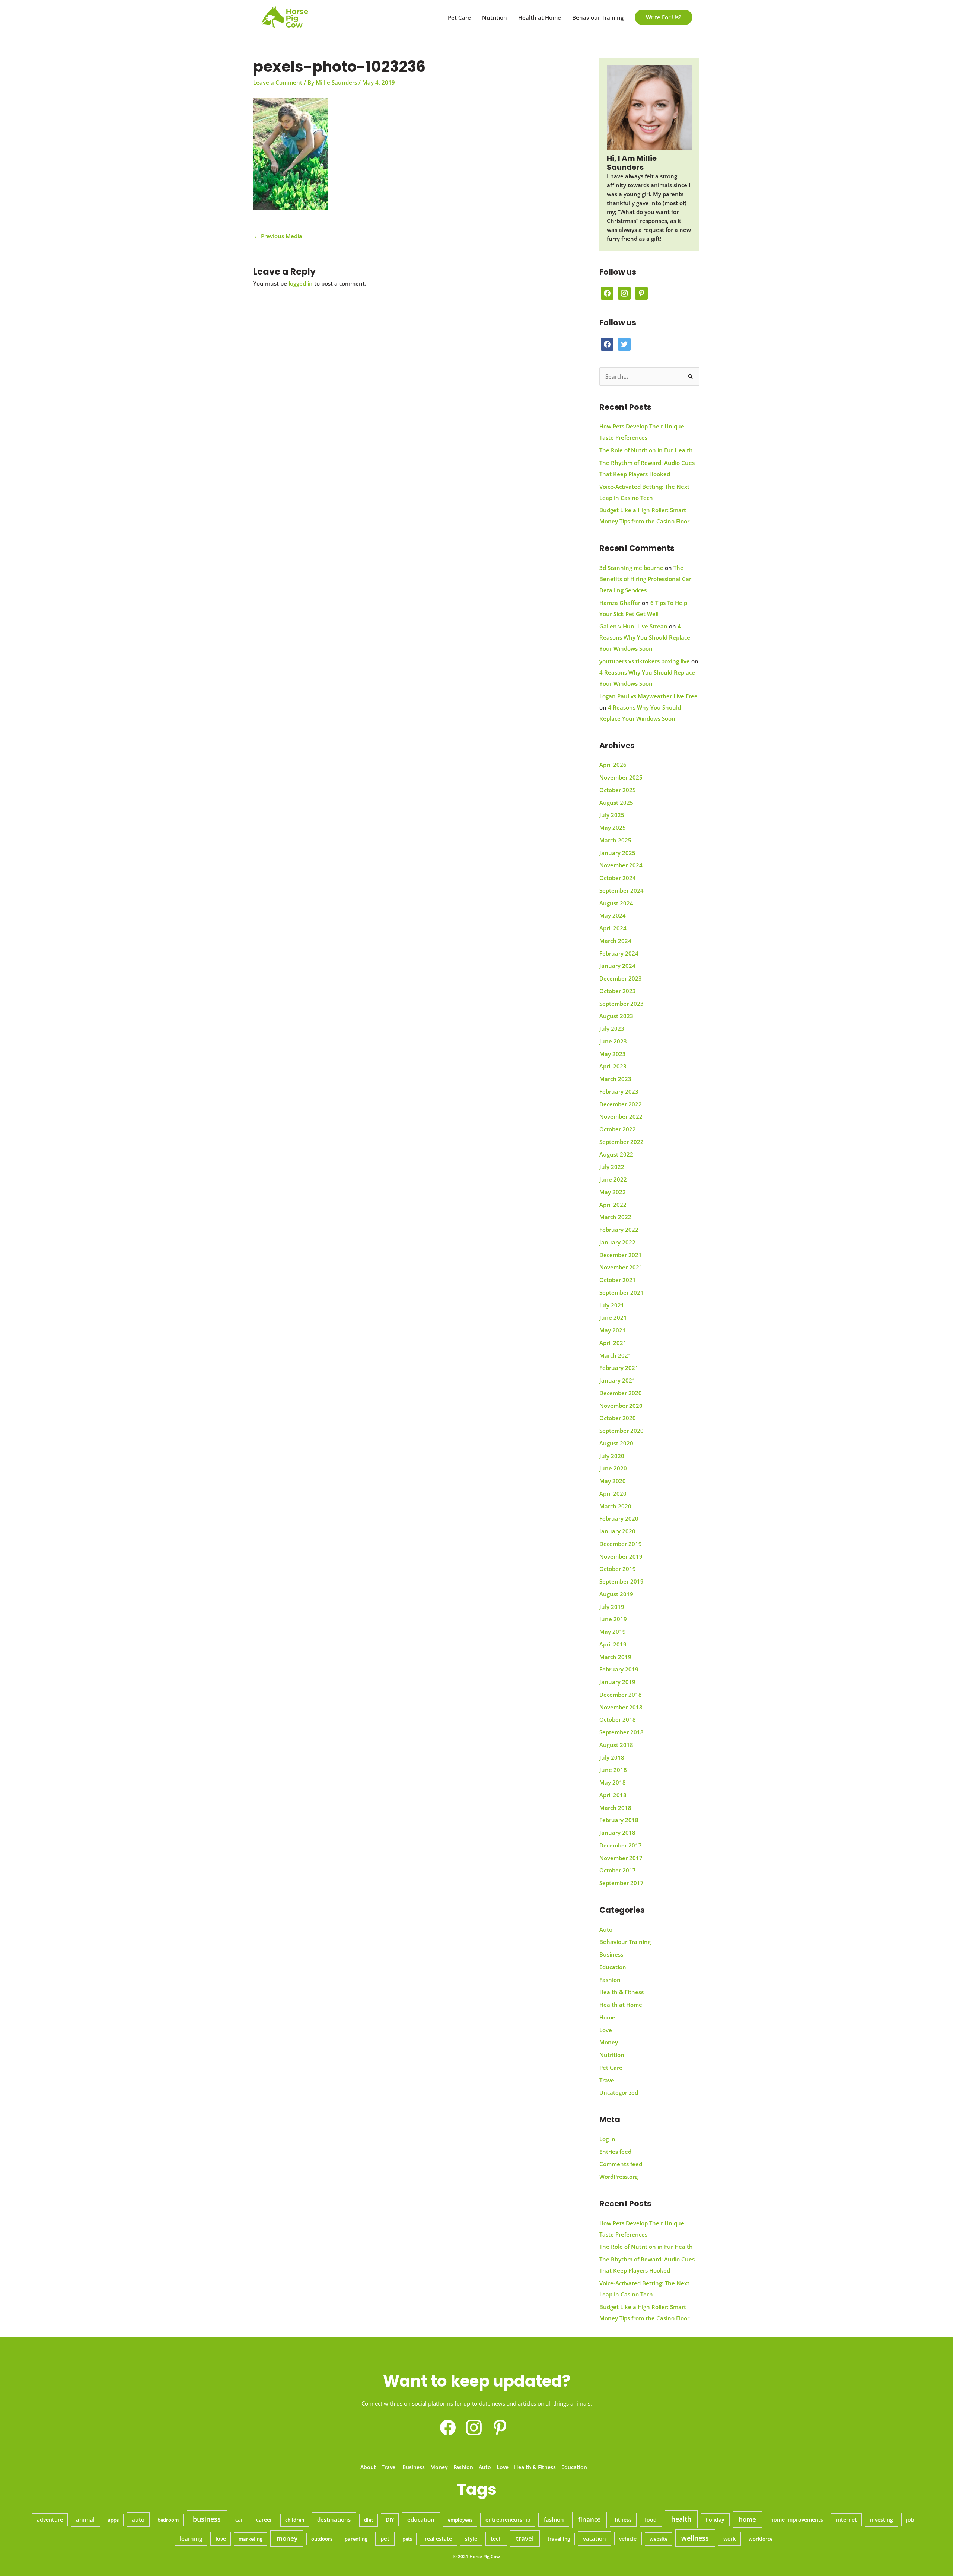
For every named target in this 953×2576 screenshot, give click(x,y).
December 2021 (621, 1255)
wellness (695, 2538)
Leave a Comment (278, 82)
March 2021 (615, 1355)
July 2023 (612, 1029)
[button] (664, 17)
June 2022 (613, 1179)
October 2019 (618, 1569)
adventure (50, 2520)
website (659, 2539)
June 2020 (613, 1468)
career (264, 2520)
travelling (559, 2539)
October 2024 (618, 878)
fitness (623, 2520)
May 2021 (613, 1330)
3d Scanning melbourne (631, 568)
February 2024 (619, 953)
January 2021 (617, 1380)
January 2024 (617, 966)
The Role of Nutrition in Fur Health (646, 450)
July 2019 (612, 1607)
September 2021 (621, 1292)
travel (525, 2538)
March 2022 (615, 1217)
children (295, 2520)
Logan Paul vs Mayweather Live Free (648, 696)
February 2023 (619, 1091)
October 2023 (618, 991)
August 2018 (616, 1745)
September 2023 (621, 1004)
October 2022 (618, 1129)
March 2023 (615, 1079)
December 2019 (621, 1544)
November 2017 (621, 1858)
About (368, 2467)
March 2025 (615, 840)
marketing (251, 2539)
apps (113, 2520)
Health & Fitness (621, 1992)
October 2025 (618, 790)
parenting (356, 2539)
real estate (438, 2539)
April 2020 (613, 1493)
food (651, 2520)
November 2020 (621, 1406)
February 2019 (619, 1669)
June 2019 (613, 1619)
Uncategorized (619, 2092)
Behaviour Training (598, 17)
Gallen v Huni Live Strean (633, 626)
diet (369, 2520)
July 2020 (612, 1456)
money (287, 2538)
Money (609, 2042)
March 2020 (615, 1506)
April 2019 (613, 1644)
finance (589, 2519)
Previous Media (278, 236)
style (471, 2539)
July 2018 (612, 1757)
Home (607, 2017)
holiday (715, 2520)
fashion (554, 2519)
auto (138, 2519)
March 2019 (615, 1657)
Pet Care (459, 17)
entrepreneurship (508, 2520)
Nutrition (495, 17)
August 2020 (616, 1443)
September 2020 (621, 1431)
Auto (606, 1929)
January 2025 (617, 853)
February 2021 (619, 1368)
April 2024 (613, 928)
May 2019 (613, 1632)
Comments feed (621, 2164)
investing (882, 2520)
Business (611, 1954)
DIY (390, 2520)
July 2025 (612, 815)
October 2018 (618, 1719)
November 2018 (621, 1707)
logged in (301, 283)
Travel (608, 2080)
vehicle (628, 2539)
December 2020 (621, 1393)
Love (606, 2030)
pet (385, 2538)
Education (613, 1967)
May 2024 (613, 915)
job (910, 2520)
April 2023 (613, 1066)
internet (847, 2520)
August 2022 (616, 1154)
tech (496, 2539)
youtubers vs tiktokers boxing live (645, 661)
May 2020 (613, 1481)
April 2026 (613, 765)
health (681, 2519)
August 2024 (616, 903)
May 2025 (613, 828)
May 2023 (613, 1054)
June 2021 (613, 1317)
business (207, 2519)
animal (85, 2519)
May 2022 (613, 1192)
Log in (607, 2139)
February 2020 (619, 1518)
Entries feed (615, 2152)
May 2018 (613, 1782)
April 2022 (613, 1205)
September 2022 (621, 1142)
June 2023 (613, 1041)
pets (407, 2539)
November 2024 (621, 865)
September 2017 (621, 1883)
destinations (334, 2519)
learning (191, 2538)
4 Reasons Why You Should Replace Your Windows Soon (645, 637)
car (239, 2520)
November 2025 (621, 777)
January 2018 (617, 1833)
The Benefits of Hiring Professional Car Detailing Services (645, 579)
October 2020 (618, 1418)
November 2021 (621, 1267)
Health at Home (540, 17)
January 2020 (617, 1531)
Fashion (610, 1980)
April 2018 (613, 1795)
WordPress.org (619, 2177)
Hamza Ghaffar (620, 603)
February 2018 (619, 1820)
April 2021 (613, 1343)
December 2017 (621, 1845)
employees (460, 2520)
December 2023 (621, 978)
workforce (761, 2539)
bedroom (168, 2520)
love (221, 2539)
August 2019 (616, 1594)
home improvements (797, 2520)
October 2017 (618, 1870)
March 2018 (615, 1808)
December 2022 (621, 1104)
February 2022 (619, 1230)
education (421, 2520)
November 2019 (621, 1556)
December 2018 (621, 1695)
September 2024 (621, 890)
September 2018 (621, 1732)
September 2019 (621, 1581)
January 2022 (617, 1242)
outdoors (322, 2539)
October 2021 (618, 1280)
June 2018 (613, 1770)
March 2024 (615, 941)
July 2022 (612, 1167)
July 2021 (612, 1305)
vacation (595, 2538)
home (747, 2519)
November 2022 (621, 1116)
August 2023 (616, 1016)
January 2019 (617, 1682)
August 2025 (616, 803)
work (730, 2539)
